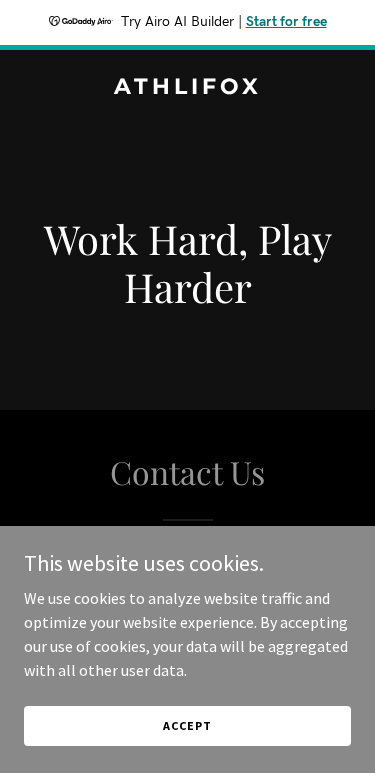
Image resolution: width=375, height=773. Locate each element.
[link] (187, 88)
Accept (187, 725)
